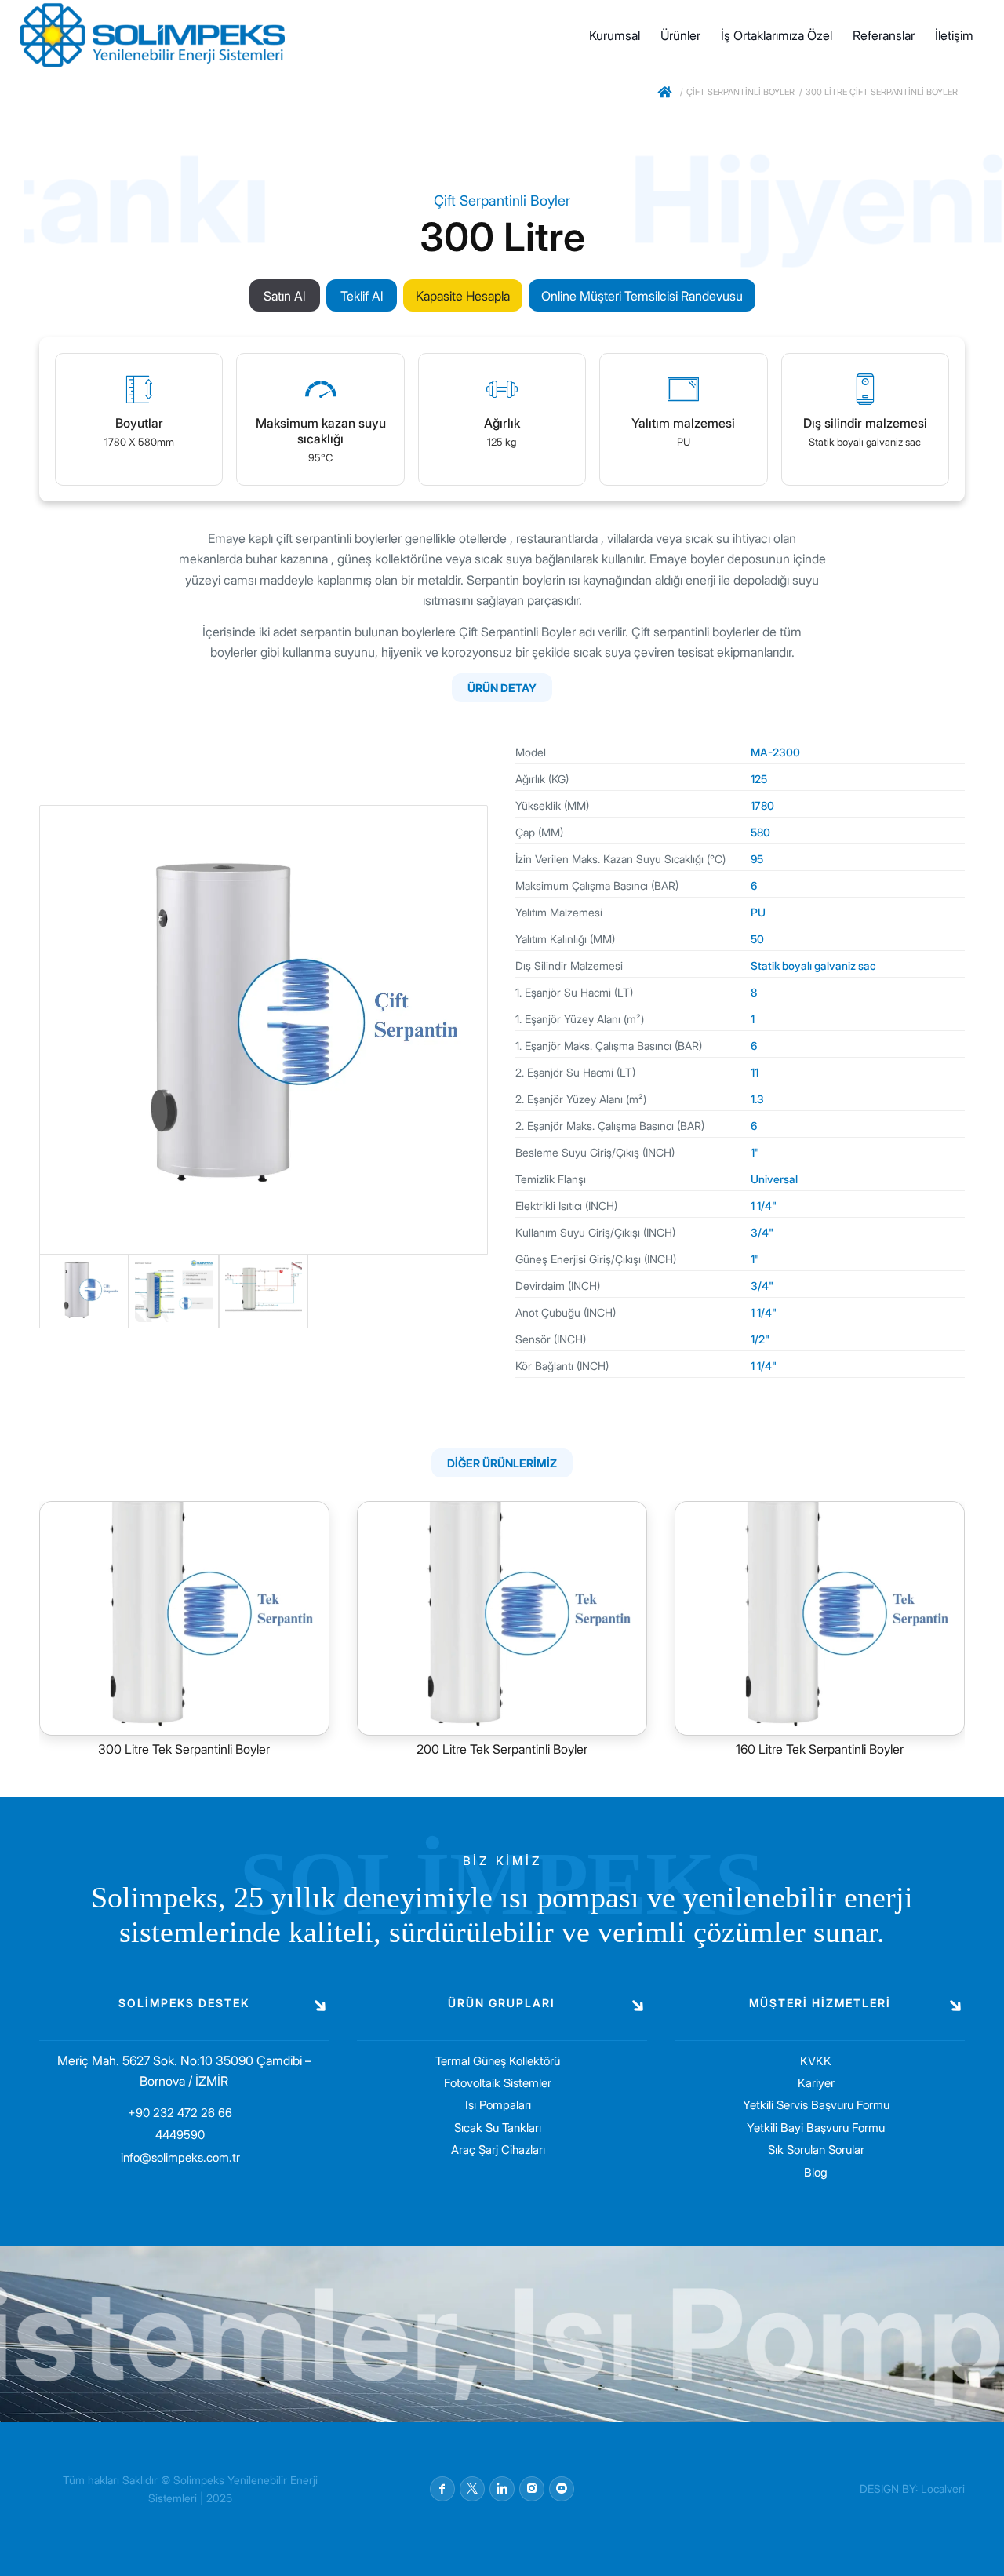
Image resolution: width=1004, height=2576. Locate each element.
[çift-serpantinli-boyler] (264, 1029)
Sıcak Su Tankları (498, 2128)
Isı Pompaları (498, 2105)
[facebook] (442, 2489)
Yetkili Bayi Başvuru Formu (816, 2128)
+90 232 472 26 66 (180, 2113)
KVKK (816, 2061)
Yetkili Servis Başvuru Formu (816, 2105)
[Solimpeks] (666, 95)
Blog (816, 2172)
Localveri (943, 2489)
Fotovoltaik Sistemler (498, 2083)
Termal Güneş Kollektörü (498, 2061)
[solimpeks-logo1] (153, 35)
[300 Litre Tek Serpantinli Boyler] (184, 1618)
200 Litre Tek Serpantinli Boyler (502, 1749)
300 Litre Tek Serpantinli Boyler (184, 1749)
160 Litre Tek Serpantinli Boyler (820, 1749)
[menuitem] (615, 35)
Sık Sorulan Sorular (816, 2150)
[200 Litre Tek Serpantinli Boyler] (502, 1618)
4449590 (180, 2135)
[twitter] (472, 2489)
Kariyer (816, 2083)
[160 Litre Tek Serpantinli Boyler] (820, 1618)
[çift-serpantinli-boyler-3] (264, 1292)
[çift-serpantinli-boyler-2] (173, 1292)
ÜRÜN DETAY (502, 688)
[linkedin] (502, 2489)
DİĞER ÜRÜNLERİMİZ (502, 1463)
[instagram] (532, 2489)
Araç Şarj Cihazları (498, 2150)
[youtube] (562, 2489)
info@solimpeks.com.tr (180, 2157)
